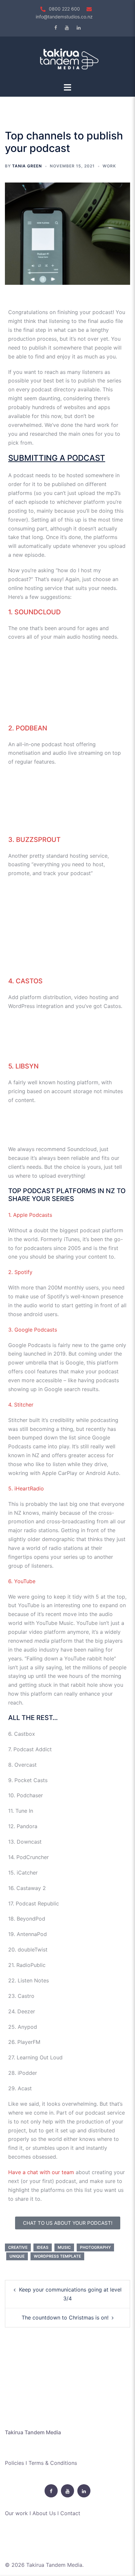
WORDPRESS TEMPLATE (57, 2256)
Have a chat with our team (41, 2172)
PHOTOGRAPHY (95, 2247)
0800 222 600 (64, 9)
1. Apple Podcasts (30, 1215)
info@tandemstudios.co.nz (64, 17)
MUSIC (64, 2247)
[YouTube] (67, 28)
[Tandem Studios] (67, 59)
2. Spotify (20, 1272)
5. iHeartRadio (26, 1488)
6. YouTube (22, 1581)
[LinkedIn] (79, 28)
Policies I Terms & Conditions (41, 2463)
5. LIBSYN (23, 1066)
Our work (16, 2513)
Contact (70, 2513)
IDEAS (43, 2247)
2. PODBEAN (28, 728)
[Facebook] (56, 28)
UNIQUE (17, 2256)
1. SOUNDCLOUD (34, 612)
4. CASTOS (25, 981)
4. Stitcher (21, 1405)
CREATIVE (18, 2247)
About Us (44, 2513)
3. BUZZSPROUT (34, 840)
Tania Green (27, 166)
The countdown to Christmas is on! (65, 2318)
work (109, 166)
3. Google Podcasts (33, 1330)
